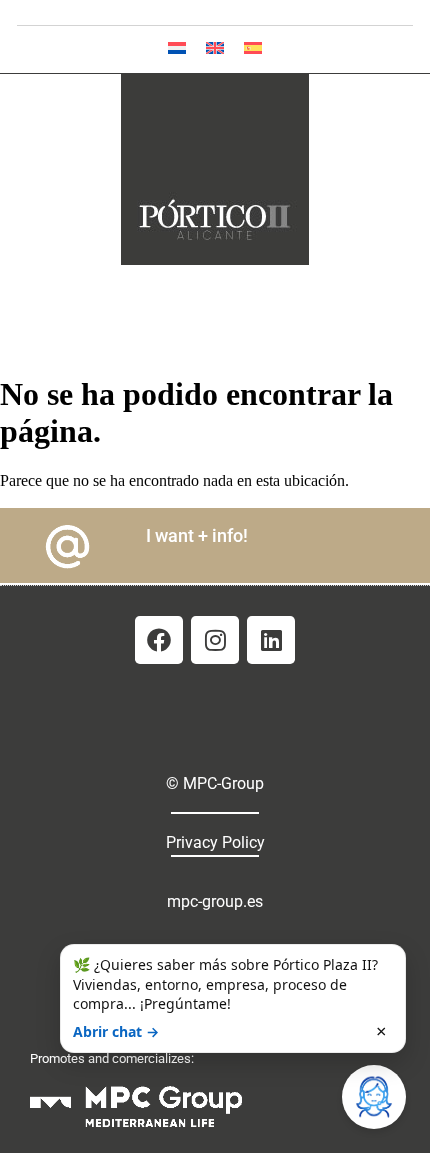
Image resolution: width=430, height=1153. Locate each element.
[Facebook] (159, 640)
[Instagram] (215, 640)
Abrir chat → (116, 1031)
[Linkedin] (271, 640)
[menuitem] (177, 47)
